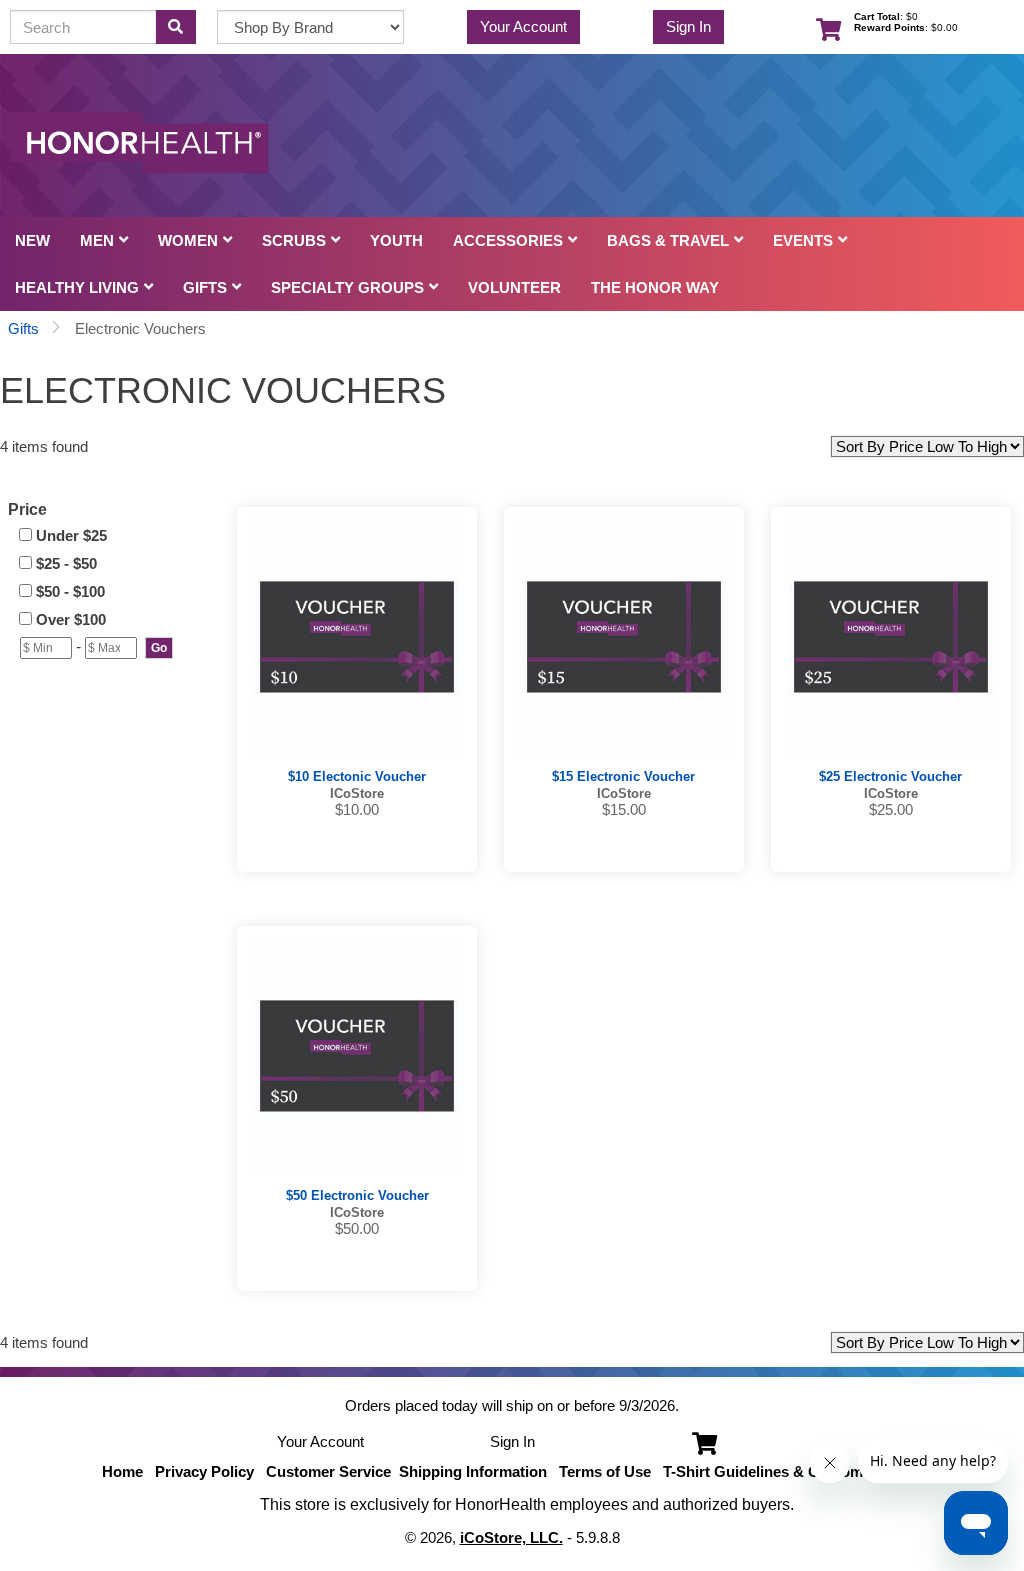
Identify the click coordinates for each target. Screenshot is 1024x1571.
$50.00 (357, 1228)
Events (803, 240)
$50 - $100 (70, 591)
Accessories (508, 240)
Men (97, 240)
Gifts (205, 287)
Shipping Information (473, 1471)
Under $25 (71, 535)
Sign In (688, 26)
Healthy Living (77, 287)
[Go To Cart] (700, 1441)
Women (188, 240)
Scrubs (294, 240)
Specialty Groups (347, 287)
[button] (159, 648)
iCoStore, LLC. (511, 1537)
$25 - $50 (66, 563)
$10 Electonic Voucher (357, 776)
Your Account (523, 26)
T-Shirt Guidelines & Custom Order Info (801, 1471)
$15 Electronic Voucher (623, 776)
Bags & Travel (668, 240)
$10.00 (357, 809)
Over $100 (71, 619)
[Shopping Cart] (824, 27)
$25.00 (891, 809)
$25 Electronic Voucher (890, 776)
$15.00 (624, 809)
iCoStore (357, 793)
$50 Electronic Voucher (357, 1195)
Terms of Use (605, 1471)
